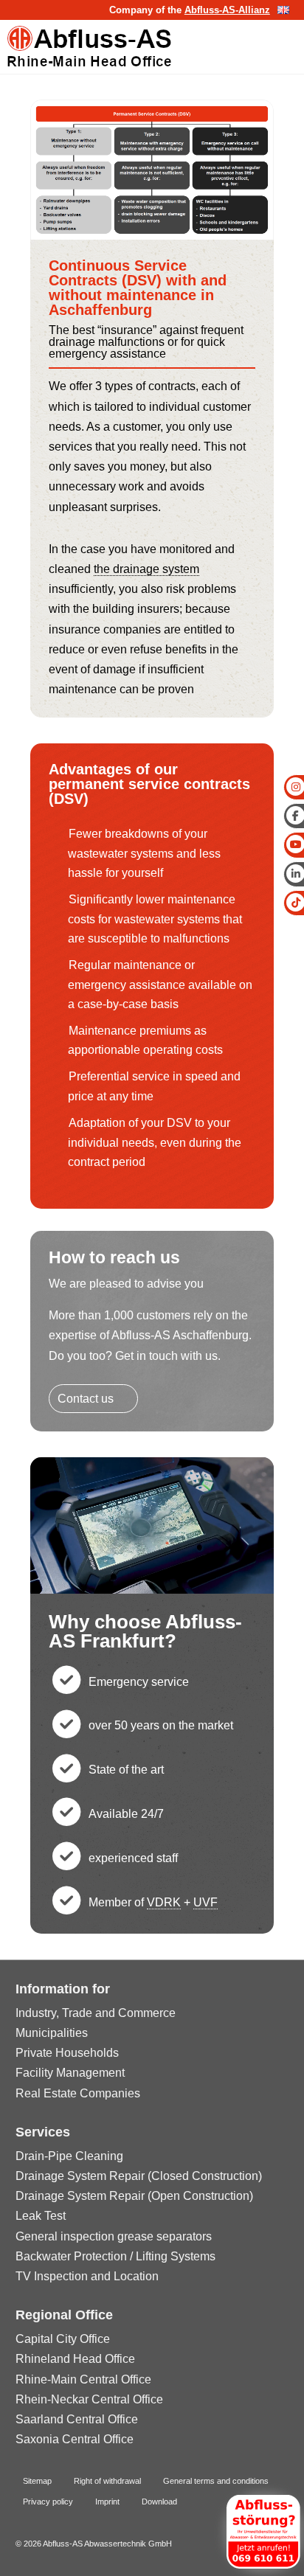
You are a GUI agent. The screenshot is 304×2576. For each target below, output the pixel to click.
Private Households (67, 2053)
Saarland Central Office (77, 2419)
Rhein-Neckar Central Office (89, 2399)
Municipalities (52, 2033)
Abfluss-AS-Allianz (227, 10)
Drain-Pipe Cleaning (69, 2156)
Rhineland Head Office (75, 2359)
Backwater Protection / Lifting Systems (115, 2256)
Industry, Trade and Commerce (96, 2013)
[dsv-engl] (152, 236)
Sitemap (37, 2481)
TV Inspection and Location (87, 2276)
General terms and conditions (216, 2481)
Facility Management (70, 2073)
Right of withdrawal (107, 2481)
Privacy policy (48, 2502)
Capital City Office (63, 2339)
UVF (205, 1902)
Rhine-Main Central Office (83, 2379)
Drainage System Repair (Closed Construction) (139, 2176)
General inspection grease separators (114, 2236)
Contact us (86, 1399)
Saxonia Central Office (75, 2439)
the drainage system (146, 569)
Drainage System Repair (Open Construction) (134, 2196)
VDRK (164, 1902)
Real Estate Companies (78, 2093)
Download (159, 2502)
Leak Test (41, 2216)
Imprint (107, 2502)
